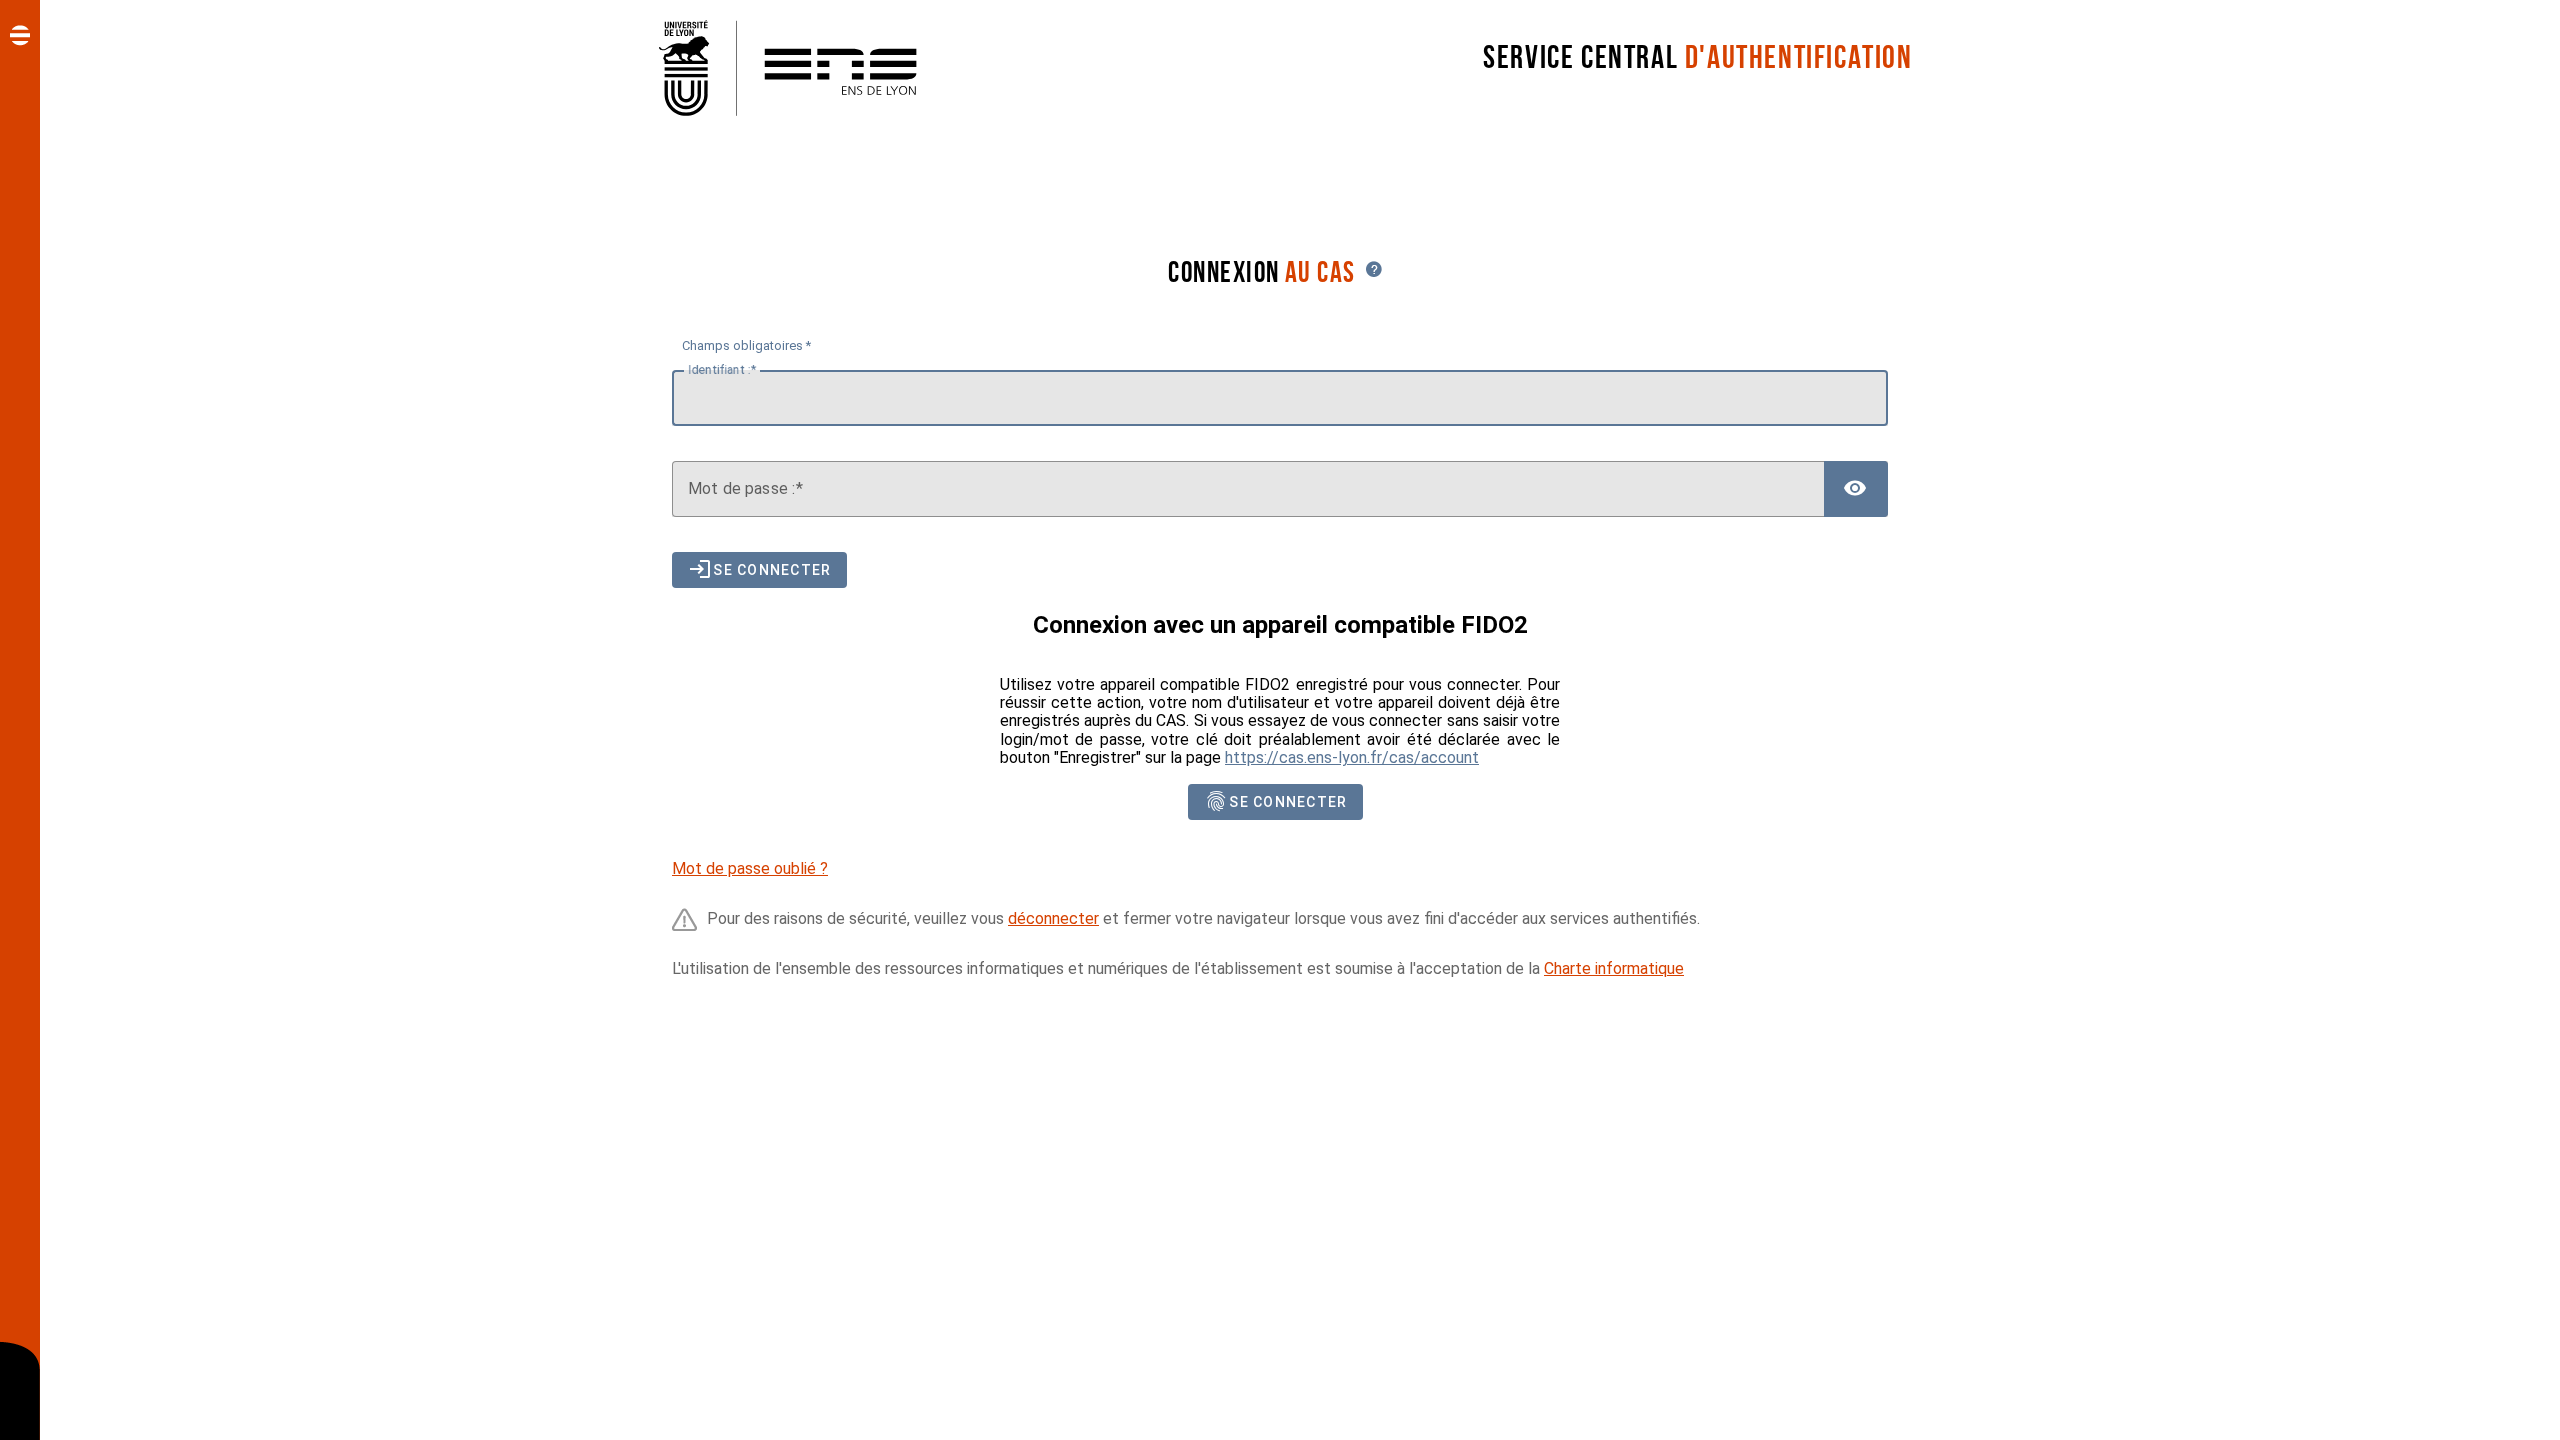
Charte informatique (1614, 968)
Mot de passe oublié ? (750, 868)
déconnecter (1053, 918)
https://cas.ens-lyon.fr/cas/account (1352, 757)
